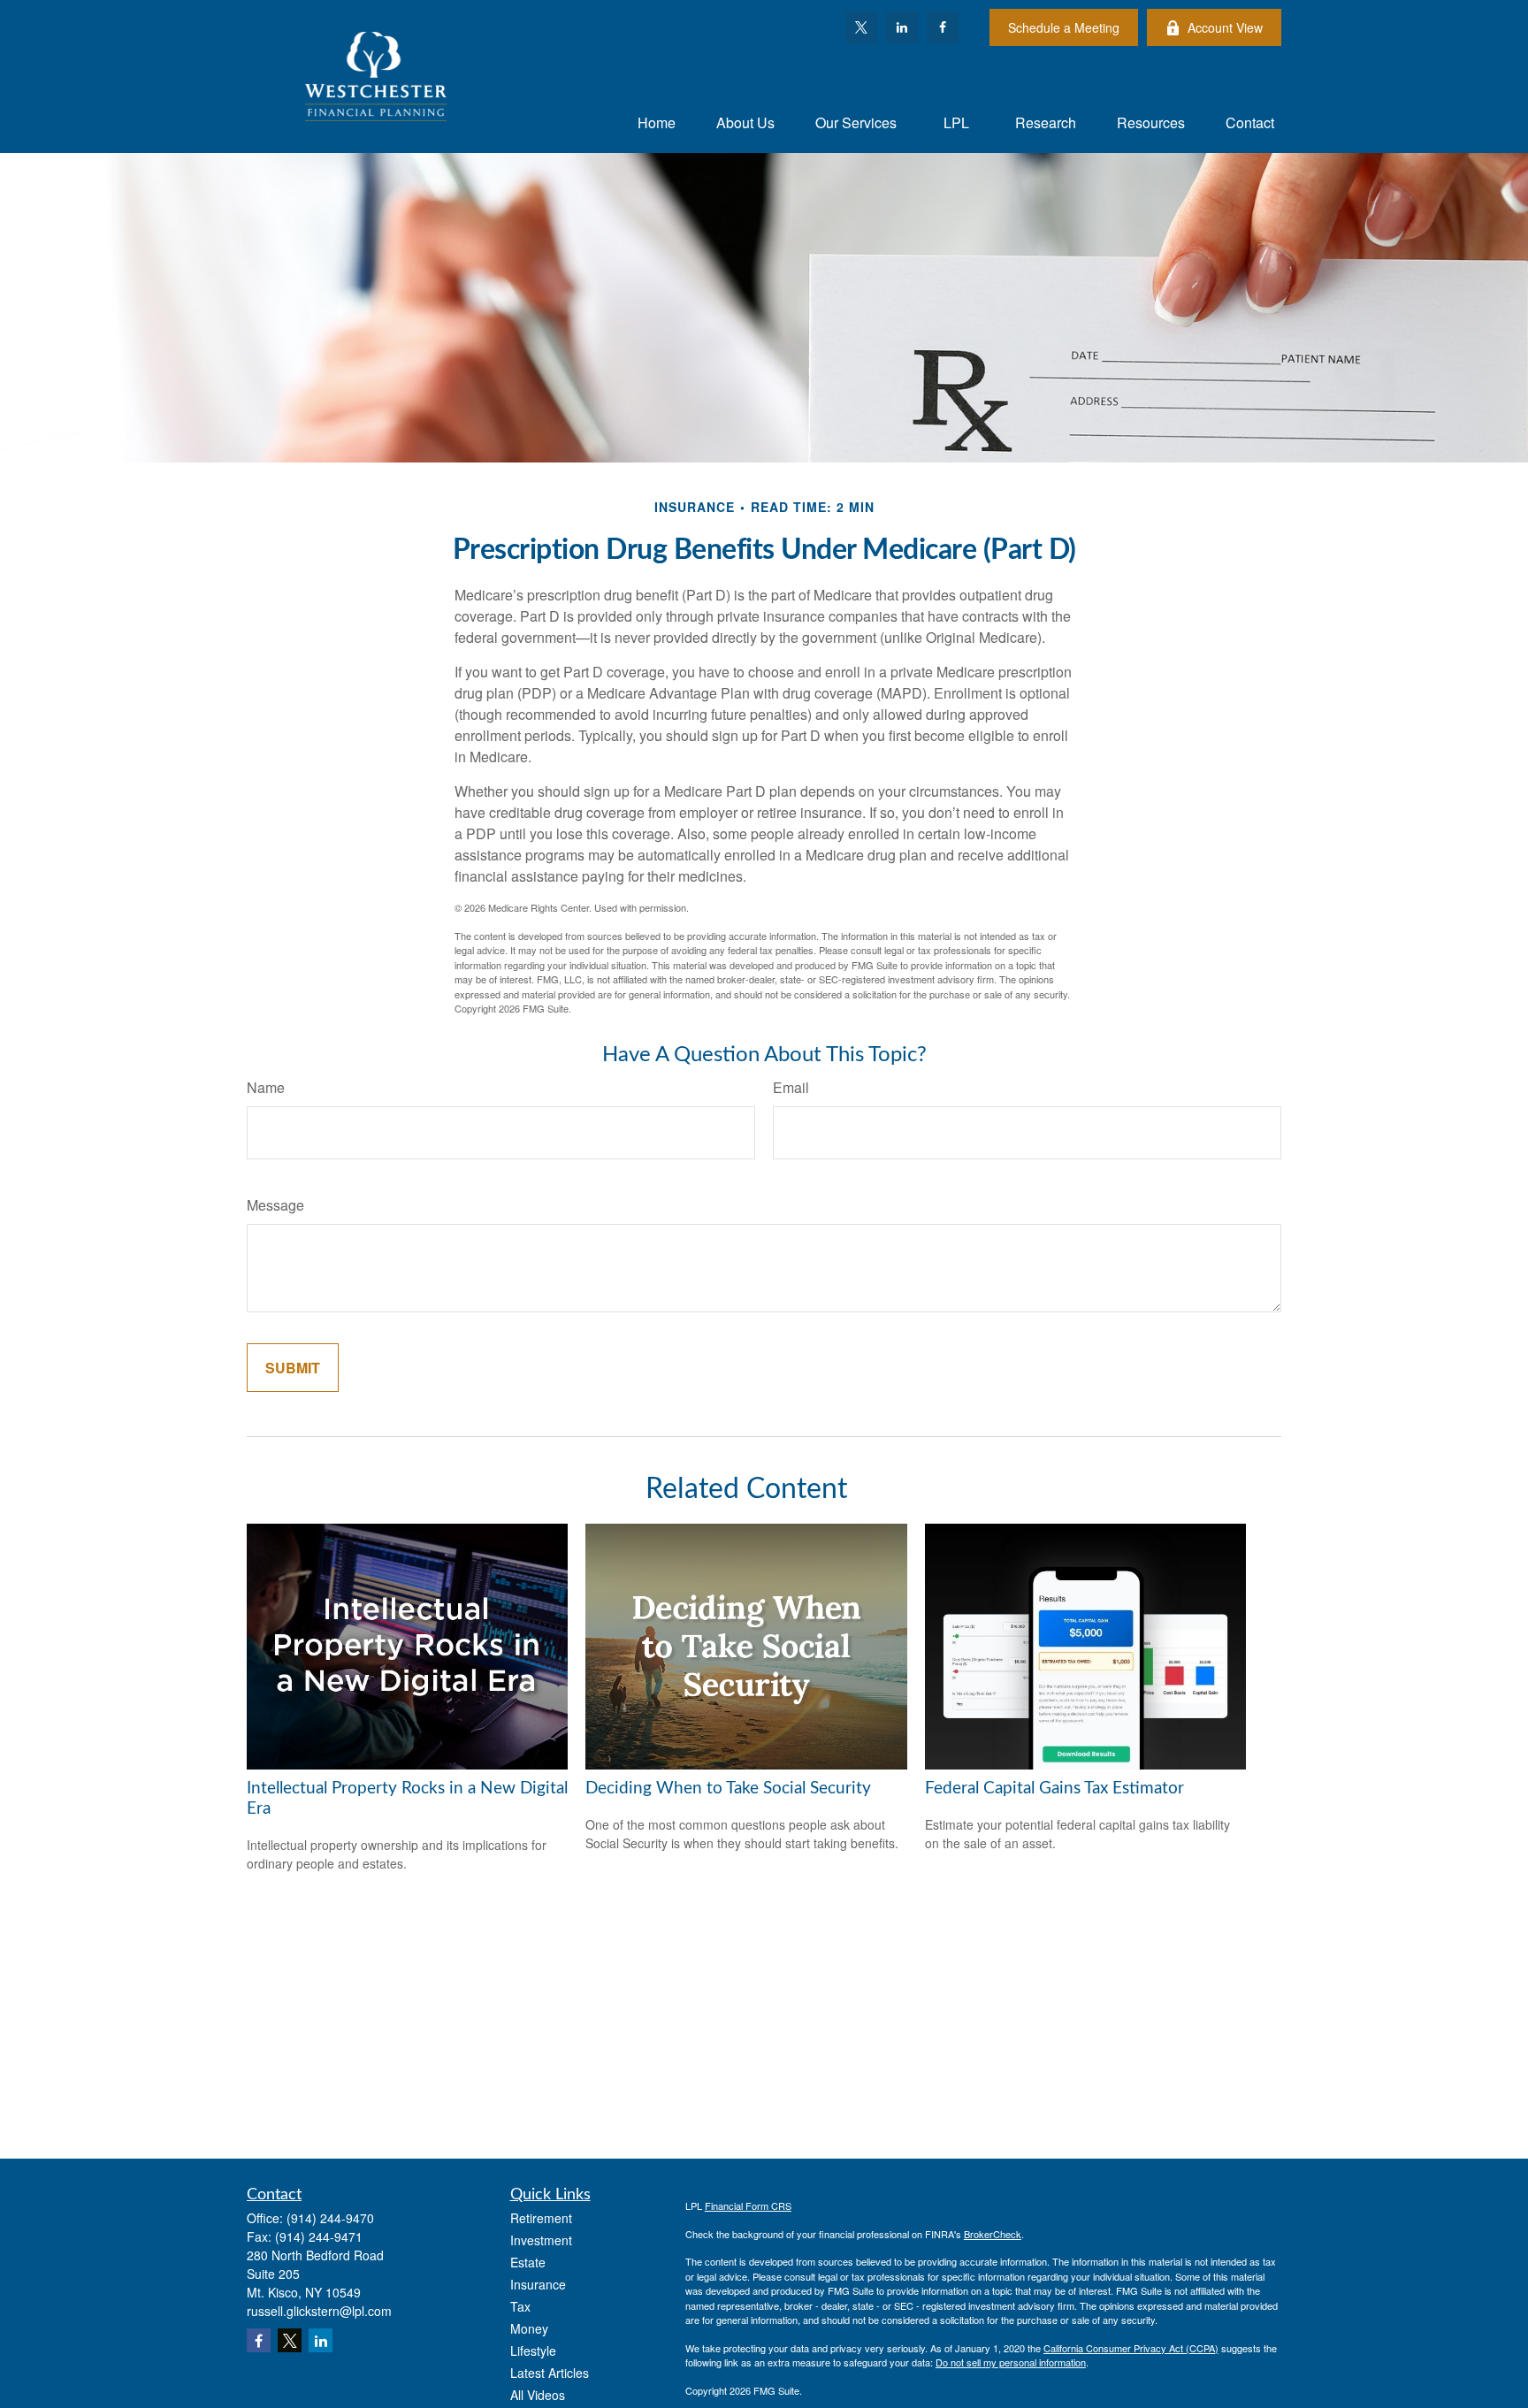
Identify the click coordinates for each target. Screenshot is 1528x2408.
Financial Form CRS (748, 2205)
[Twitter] (861, 27)
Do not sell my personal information (1011, 2362)
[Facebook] (943, 27)
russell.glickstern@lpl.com (319, 2311)
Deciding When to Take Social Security (728, 1789)
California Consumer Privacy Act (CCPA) (1131, 2348)
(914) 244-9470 (330, 2218)
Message (275, 1205)
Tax (520, 2306)
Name (266, 1087)
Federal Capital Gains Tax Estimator (1054, 1789)
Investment (541, 2240)
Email (791, 1087)
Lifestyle (533, 2351)
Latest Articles (550, 2373)
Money (529, 2328)
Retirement (541, 2218)
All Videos (538, 2395)
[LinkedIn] (902, 27)
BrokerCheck (993, 2234)
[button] (657, 122)
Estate (528, 2262)
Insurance (538, 2284)
